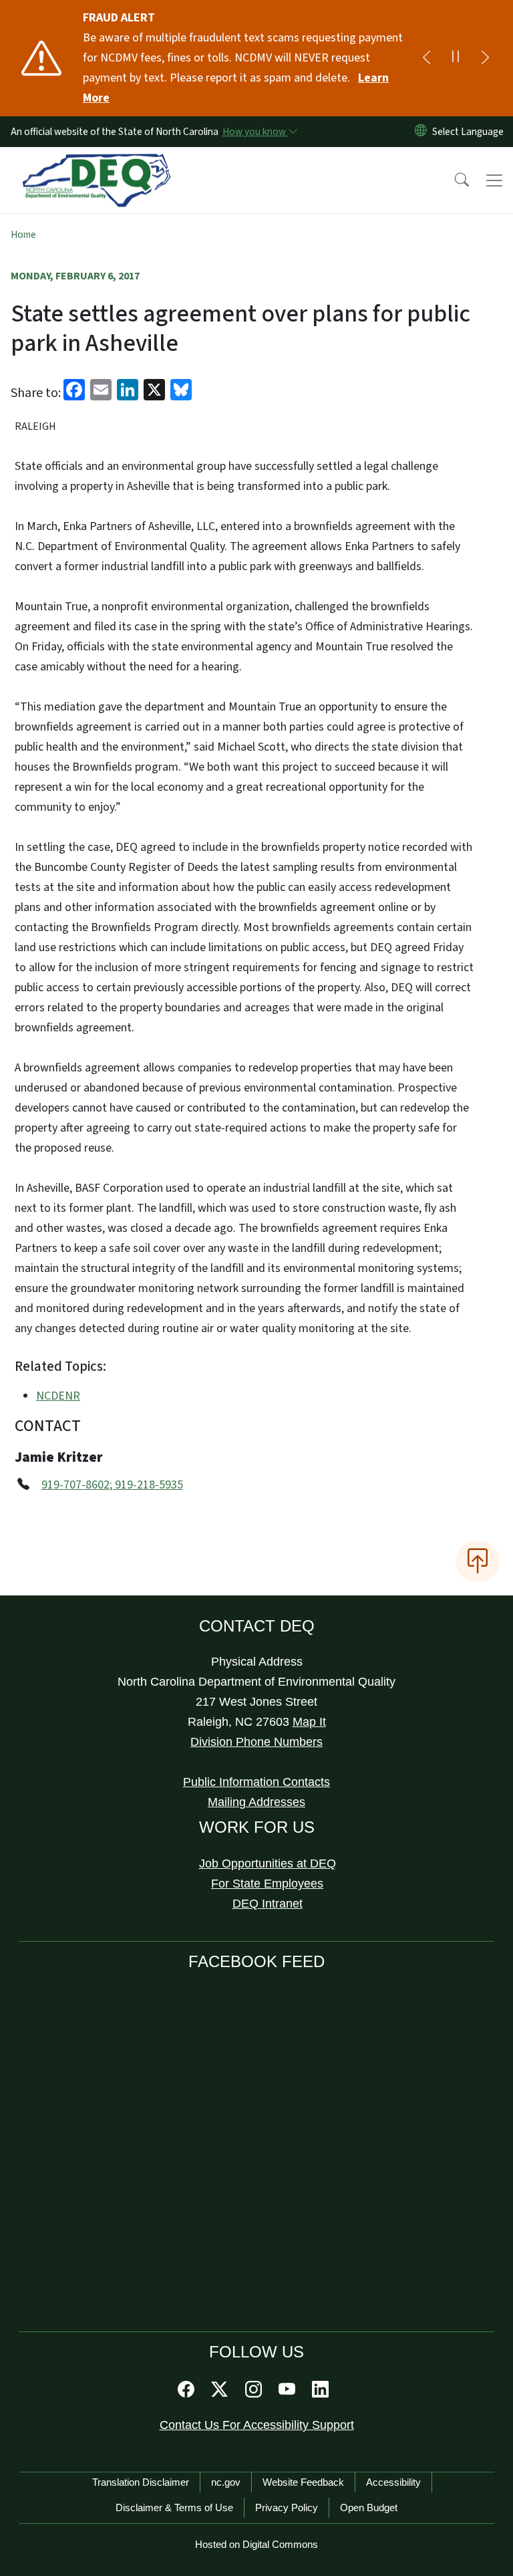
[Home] (97, 162)
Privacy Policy (287, 2507)
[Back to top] (478, 1561)
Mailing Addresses (256, 1802)
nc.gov (226, 2482)
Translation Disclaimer (141, 2482)
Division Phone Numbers (256, 1742)
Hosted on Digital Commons (256, 2544)
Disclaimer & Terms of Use (174, 2507)
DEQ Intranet (268, 1904)
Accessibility (393, 2482)
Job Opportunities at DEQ (268, 1863)
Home (23, 235)
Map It (309, 1722)
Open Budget (369, 2507)
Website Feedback (303, 2482)
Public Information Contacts (256, 1782)
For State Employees (267, 1884)
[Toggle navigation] (494, 180)
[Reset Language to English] (421, 132)
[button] (453, 180)
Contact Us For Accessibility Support (257, 2425)
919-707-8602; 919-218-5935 (112, 1485)
